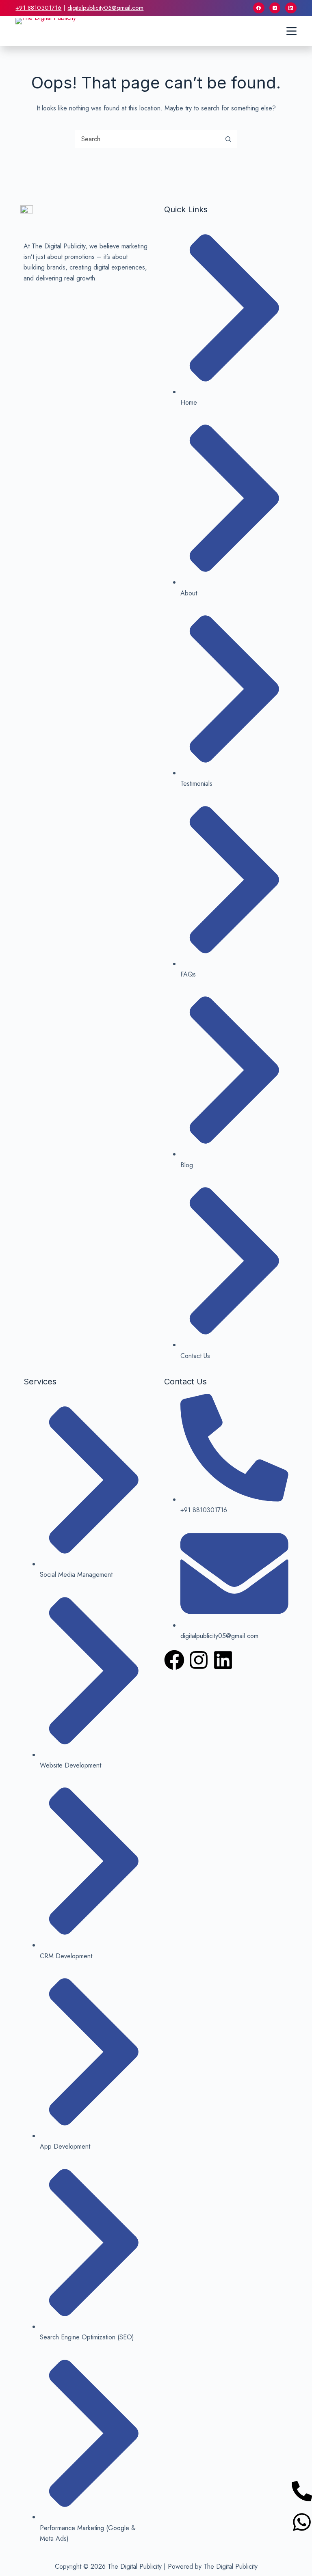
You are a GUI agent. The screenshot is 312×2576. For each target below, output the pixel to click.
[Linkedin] (223, 1660)
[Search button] (228, 139)
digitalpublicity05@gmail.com (105, 8)
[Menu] (291, 31)
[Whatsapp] (302, 2522)
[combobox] (147, 139)
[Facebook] (259, 8)
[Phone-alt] (302, 2491)
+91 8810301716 (38, 8)
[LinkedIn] (291, 8)
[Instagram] (275, 8)
